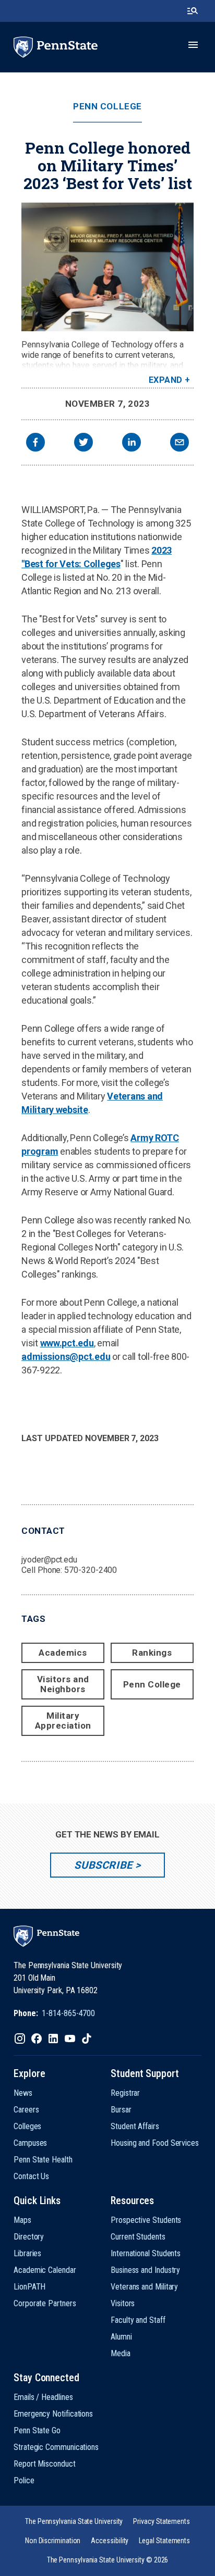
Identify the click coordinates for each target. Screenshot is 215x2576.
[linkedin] (132, 443)
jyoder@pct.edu (49, 1560)
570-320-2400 (91, 1570)
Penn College (107, 107)
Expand (166, 380)
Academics (63, 1653)
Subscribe (103, 1865)
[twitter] (83, 443)
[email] (180, 443)
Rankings (152, 1653)
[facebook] (35, 443)
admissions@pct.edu (66, 1356)
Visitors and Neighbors (63, 1684)
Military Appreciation (63, 1721)
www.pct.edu (67, 1343)
